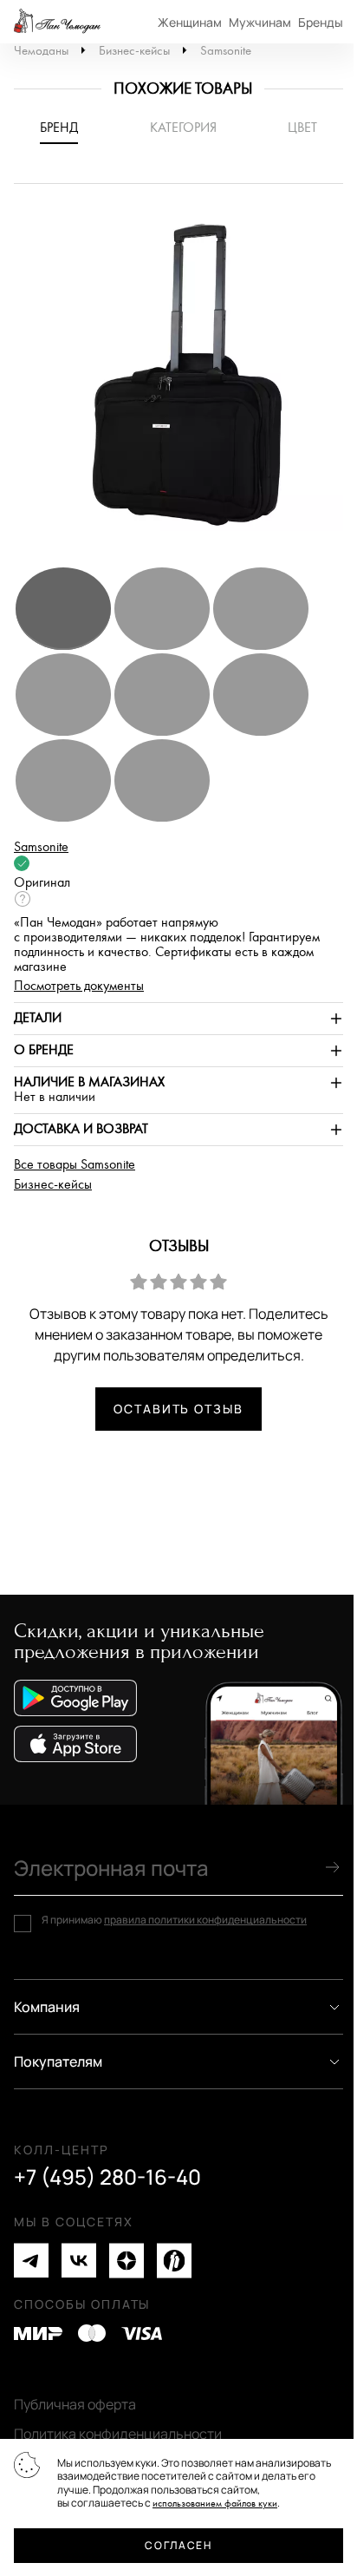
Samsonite (226, 51)
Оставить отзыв (178, 1409)
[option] (178, 383)
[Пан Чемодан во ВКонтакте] (79, 2261)
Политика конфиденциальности (118, 2434)
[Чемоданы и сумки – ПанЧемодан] (57, 22)
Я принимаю (174, 1920)
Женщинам (190, 22)
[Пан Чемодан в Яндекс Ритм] (174, 2261)
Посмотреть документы (79, 986)
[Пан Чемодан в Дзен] (127, 2261)
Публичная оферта (75, 2404)
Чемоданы (41, 51)
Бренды (321, 22)
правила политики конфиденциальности (205, 1920)
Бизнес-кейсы (134, 51)
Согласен (178, 2545)
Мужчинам (260, 22)
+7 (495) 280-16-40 (107, 2177)
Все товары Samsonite (75, 1165)
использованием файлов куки (215, 2504)
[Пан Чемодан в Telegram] (31, 2261)
